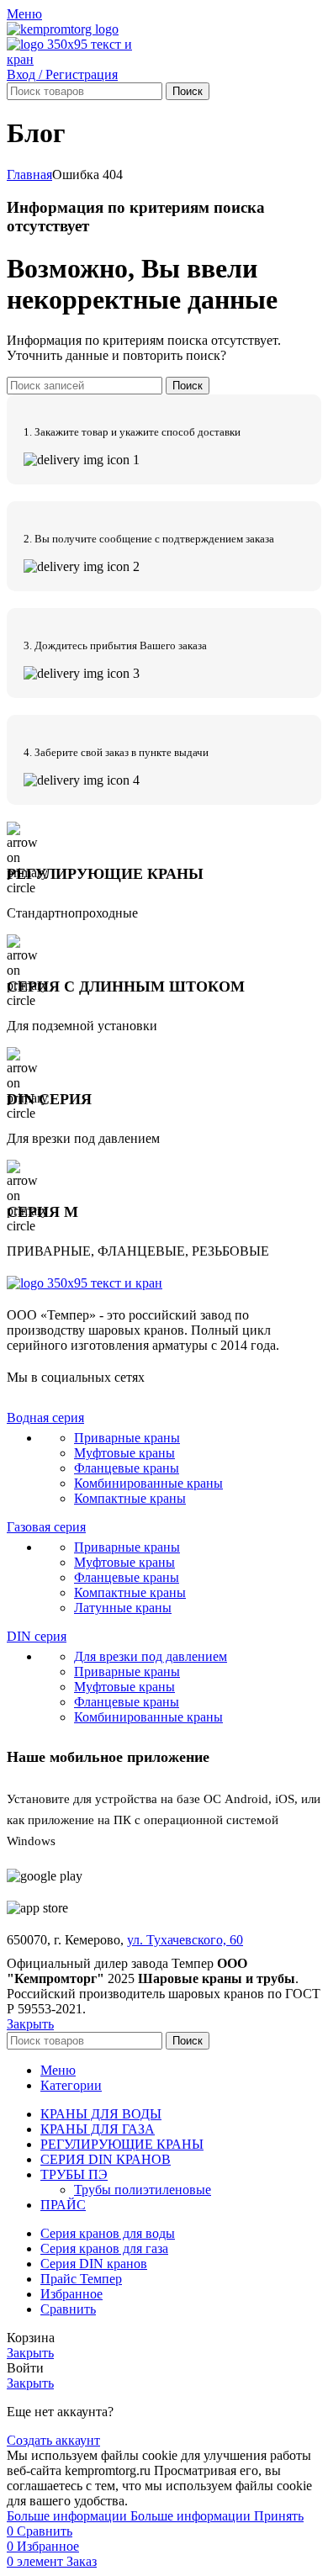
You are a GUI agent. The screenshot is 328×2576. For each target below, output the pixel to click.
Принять (279, 2516)
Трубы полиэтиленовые (143, 2190)
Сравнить (68, 2309)
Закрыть (30, 2024)
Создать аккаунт (53, 2440)
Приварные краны (127, 1438)
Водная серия (45, 1418)
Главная (29, 175)
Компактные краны (130, 1498)
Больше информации (129, 2516)
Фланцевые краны (127, 1468)
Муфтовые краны (124, 1453)
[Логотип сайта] (63, 29)
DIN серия (37, 1636)
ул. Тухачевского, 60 (185, 1940)
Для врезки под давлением (151, 1656)
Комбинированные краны (148, 1483)
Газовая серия (46, 1527)
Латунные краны (123, 1608)
